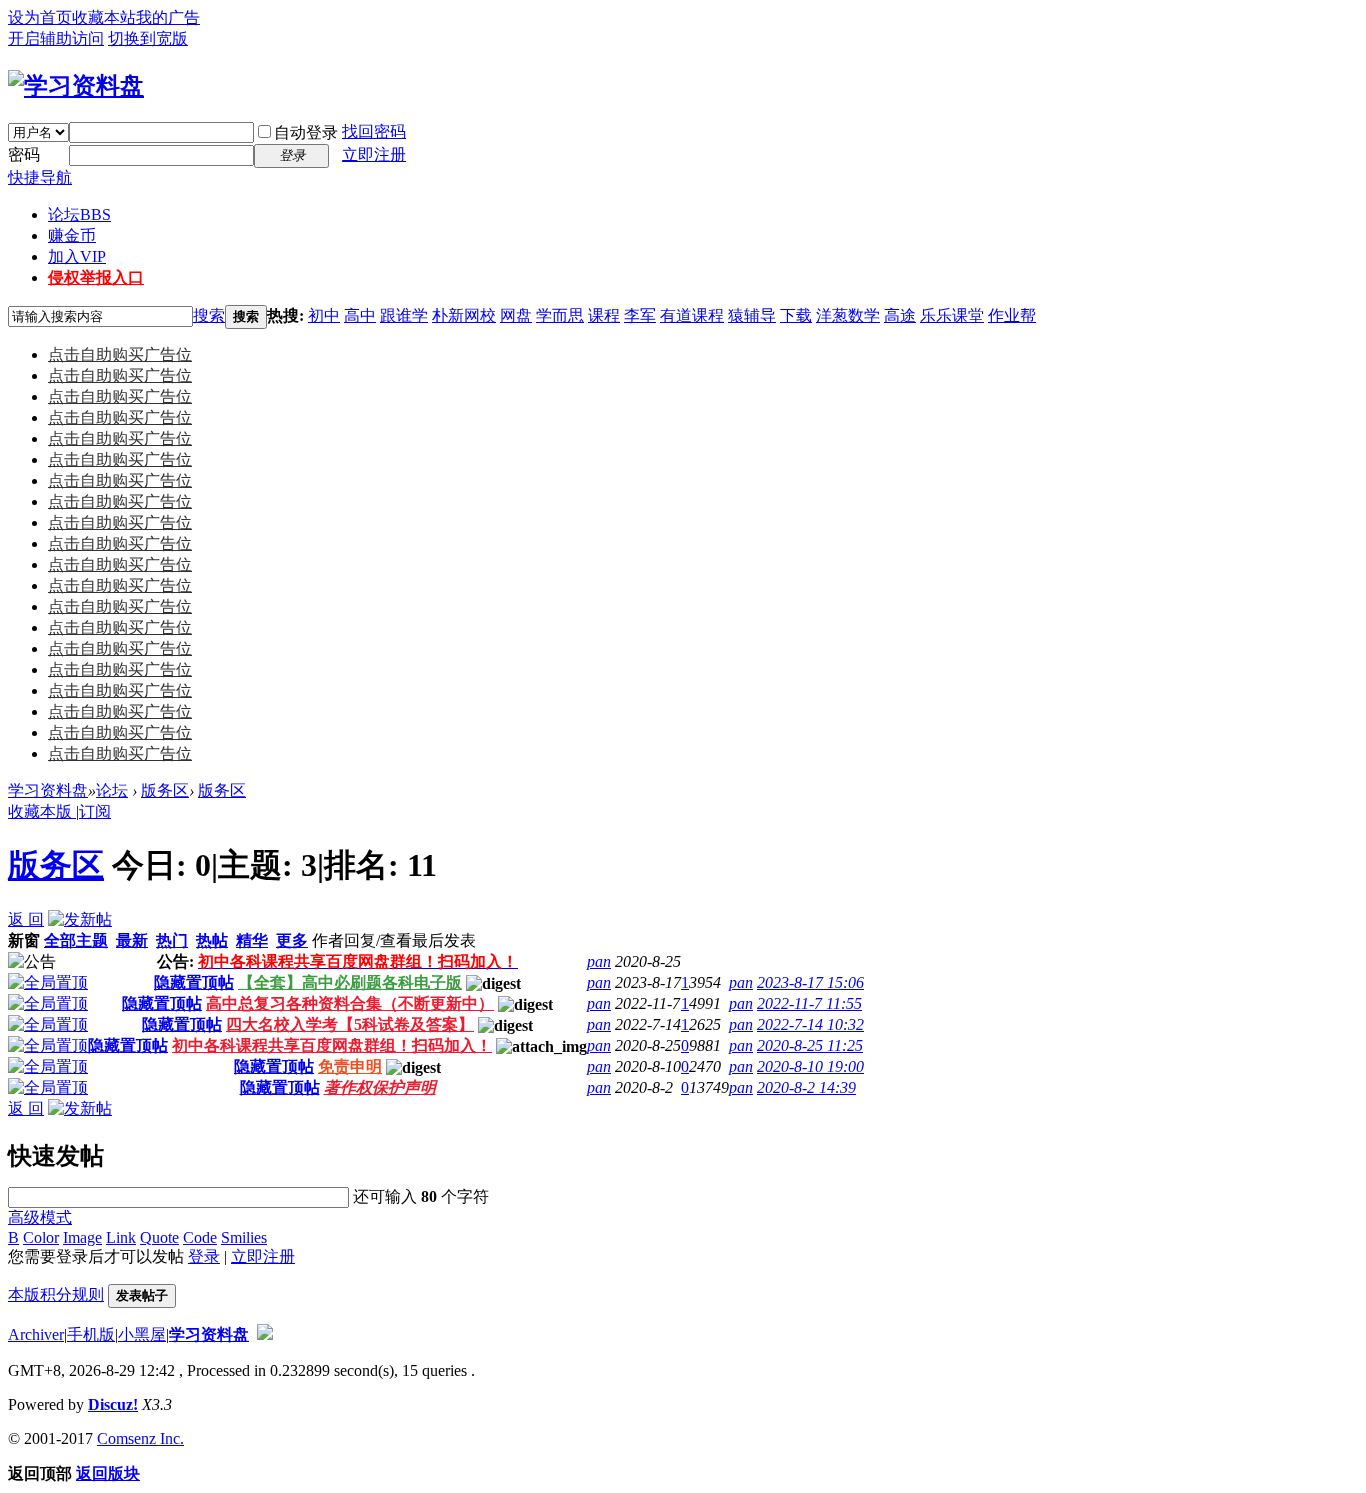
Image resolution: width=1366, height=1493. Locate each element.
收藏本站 (104, 17)
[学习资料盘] (76, 86)
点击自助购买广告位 (120, 354)
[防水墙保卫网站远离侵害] (265, 1334)
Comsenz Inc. (140, 1438)
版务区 (165, 790)
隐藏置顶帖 (194, 982)
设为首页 (40, 17)
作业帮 (1012, 315)
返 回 (26, 919)
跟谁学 (404, 315)
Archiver (36, 1334)
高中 (360, 315)
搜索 (209, 315)
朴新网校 (464, 315)
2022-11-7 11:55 (809, 1003)
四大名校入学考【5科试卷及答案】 (350, 1024)
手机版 (91, 1334)
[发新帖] (80, 919)
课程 (604, 315)
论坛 (79, 214)
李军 (640, 315)
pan (599, 961)
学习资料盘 (48, 790)
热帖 (212, 940)
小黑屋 (142, 1334)
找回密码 (374, 131)
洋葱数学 (848, 315)
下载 (796, 315)
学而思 (560, 315)
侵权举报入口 (96, 277)
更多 (292, 940)
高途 (900, 315)
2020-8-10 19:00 (810, 1066)
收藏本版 (42, 811)
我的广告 (168, 17)
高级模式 (40, 1217)
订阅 (95, 811)
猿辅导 (752, 315)
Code (200, 1237)
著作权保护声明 (380, 1087)
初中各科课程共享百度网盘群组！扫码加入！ (332, 1045)
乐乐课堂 (952, 315)
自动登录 (306, 132)
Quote (159, 1237)
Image (82, 1237)
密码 (24, 154)
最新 (132, 940)
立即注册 (374, 154)
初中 (324, 315)
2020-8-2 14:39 (806, 1087)
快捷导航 (40, 177)
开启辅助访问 (56, 38)
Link (121, 1237)
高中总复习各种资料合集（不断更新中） (350, 1003)
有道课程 (692, 315)
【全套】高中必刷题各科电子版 (350, 982)
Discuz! (113, 1404)
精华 (252, 940)
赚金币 (72, 235)
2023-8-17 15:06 (810, 982)
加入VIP (77, 256)
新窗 (24, 940)
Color (41, 1237)
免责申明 (350, 1066)
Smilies (244, 1237)
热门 (172, 940)
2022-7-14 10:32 (810, 1024)
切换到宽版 (148, 38)
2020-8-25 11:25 (810, 1045)
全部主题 (76, 940)
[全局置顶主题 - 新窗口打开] (48, 982)
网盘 (516, 315)
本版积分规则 (56, 1294)
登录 (204, 1256)
